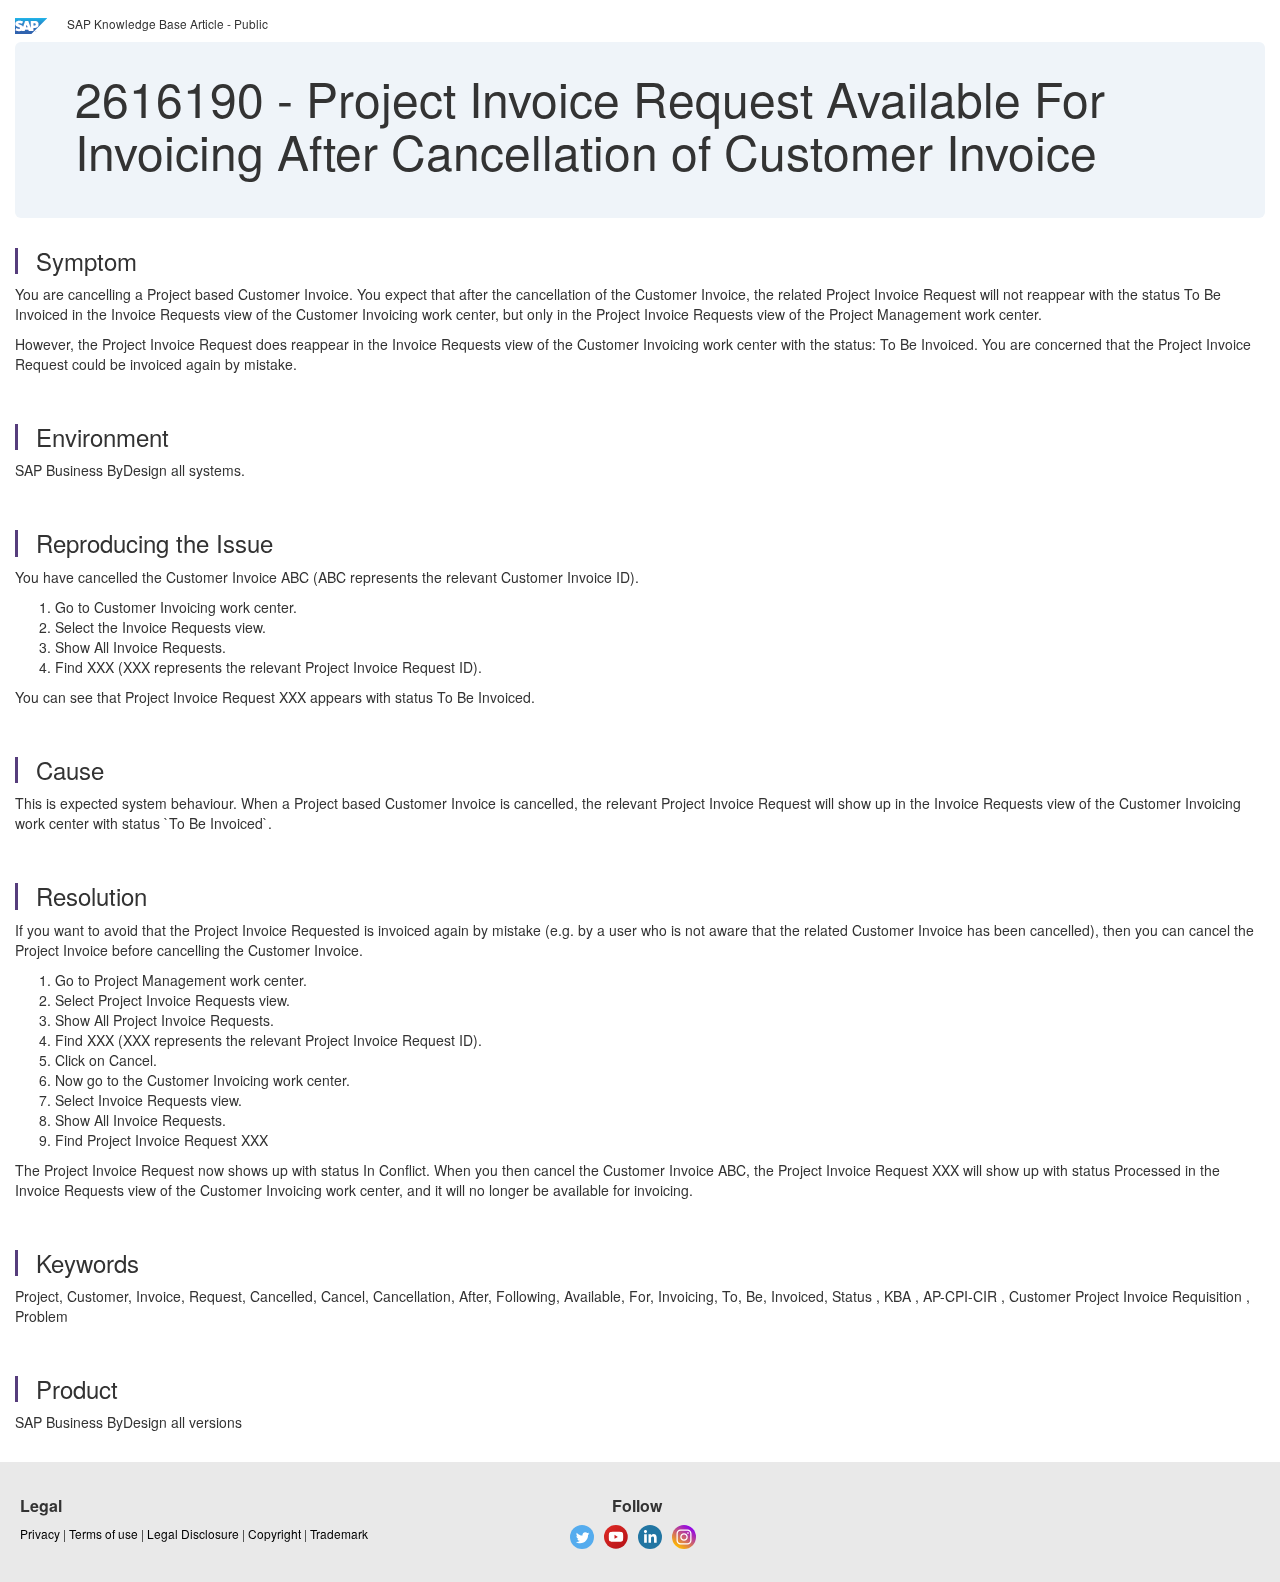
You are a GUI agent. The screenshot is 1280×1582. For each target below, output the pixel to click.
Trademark (339, 1533)
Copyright (274, 1533)
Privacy (40, 1533)
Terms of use (103, 1533)
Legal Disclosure (193, 1533)
